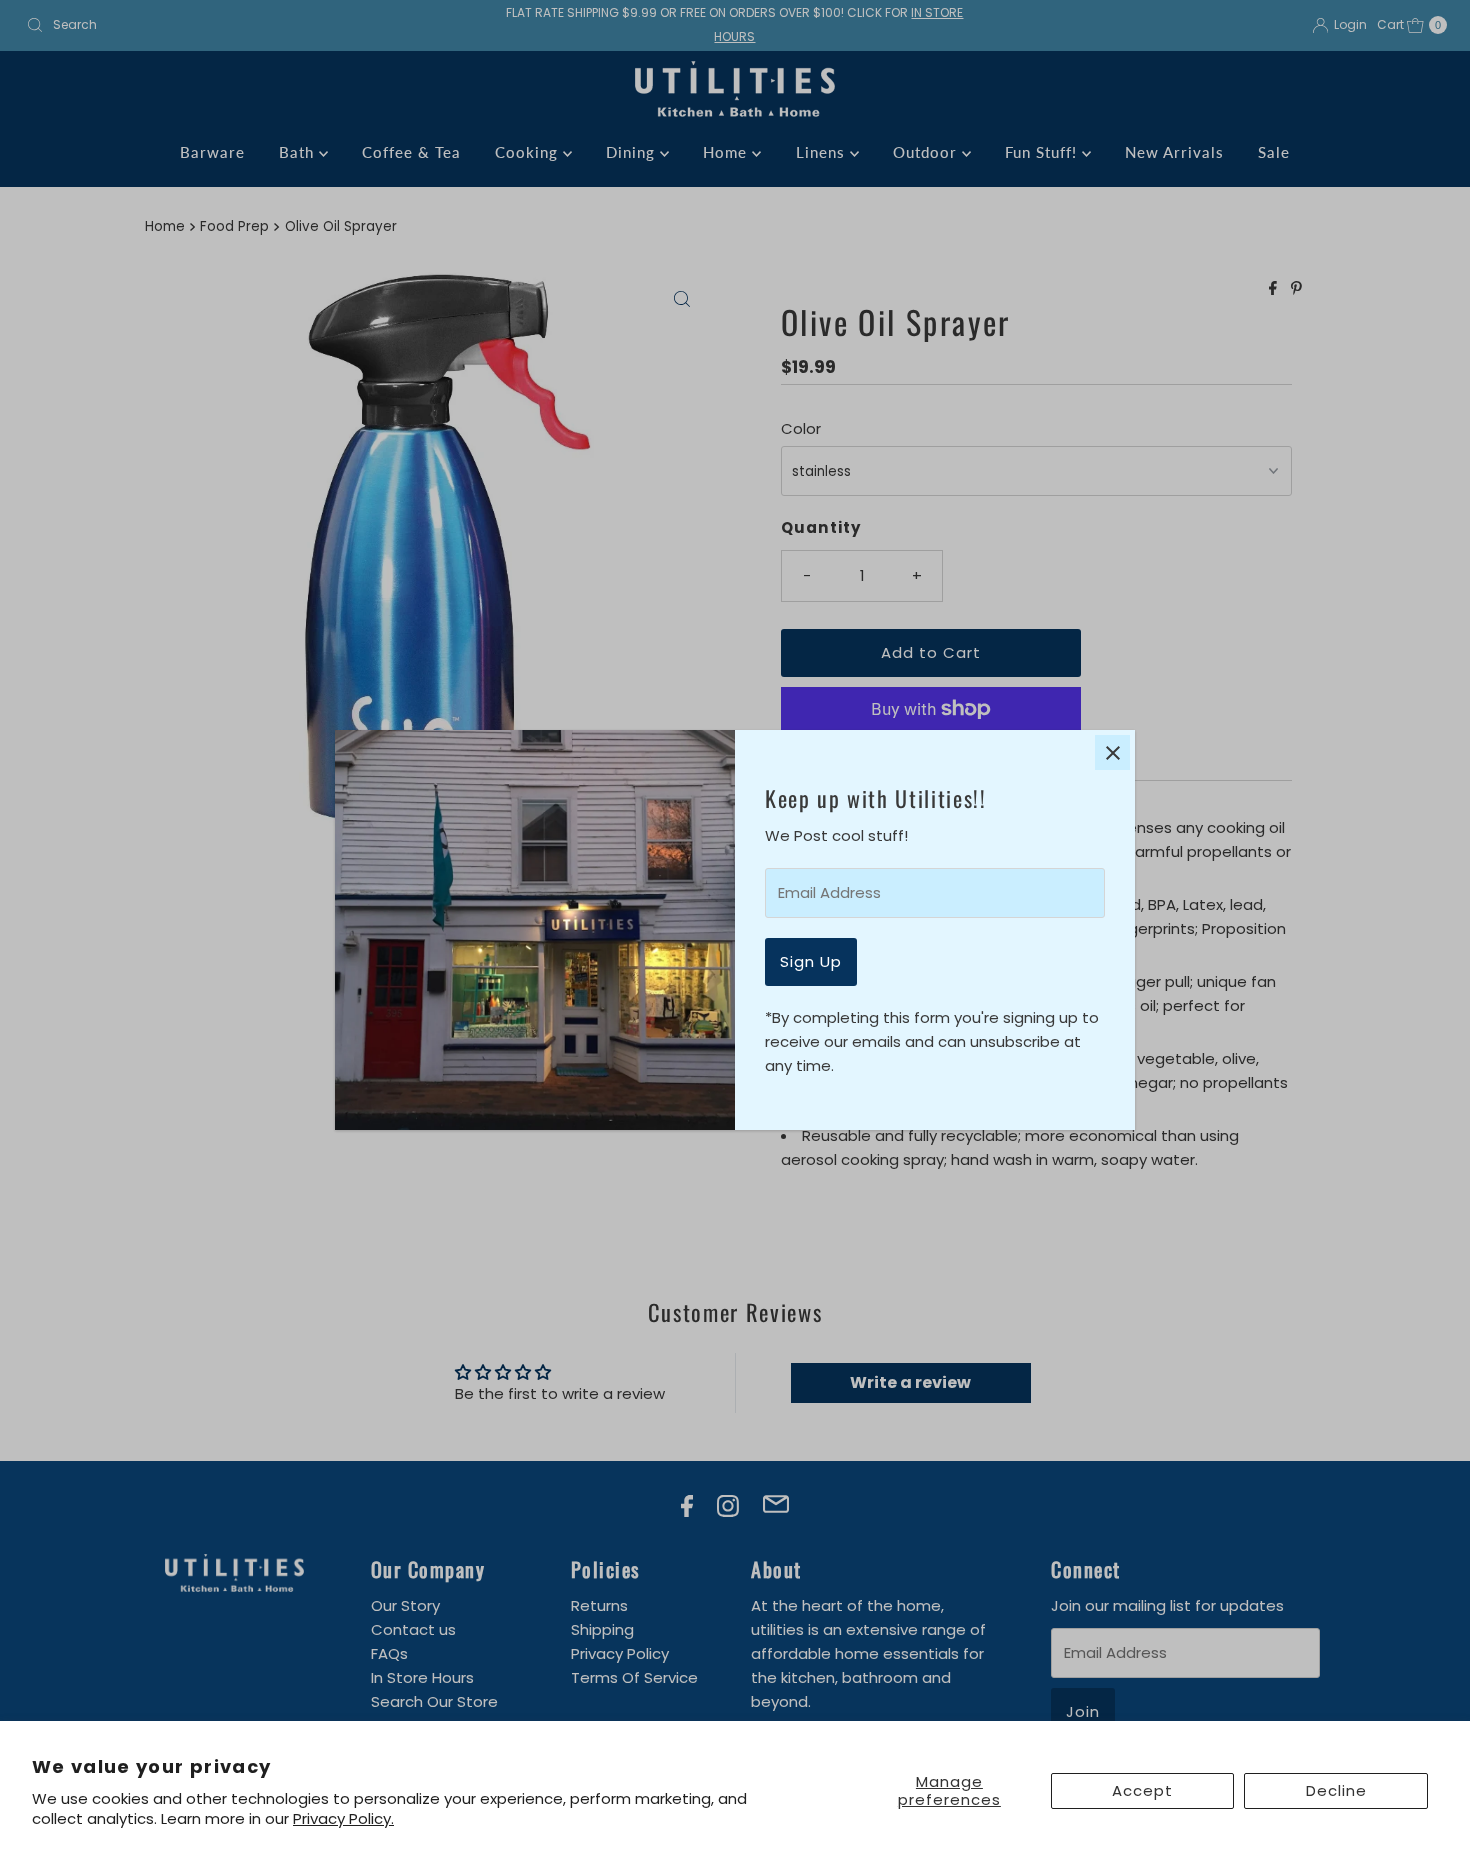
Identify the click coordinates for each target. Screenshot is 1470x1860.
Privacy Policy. (343, 1818)
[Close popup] (1112, 752)
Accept (1142, 1790)
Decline (1336, 1790)
